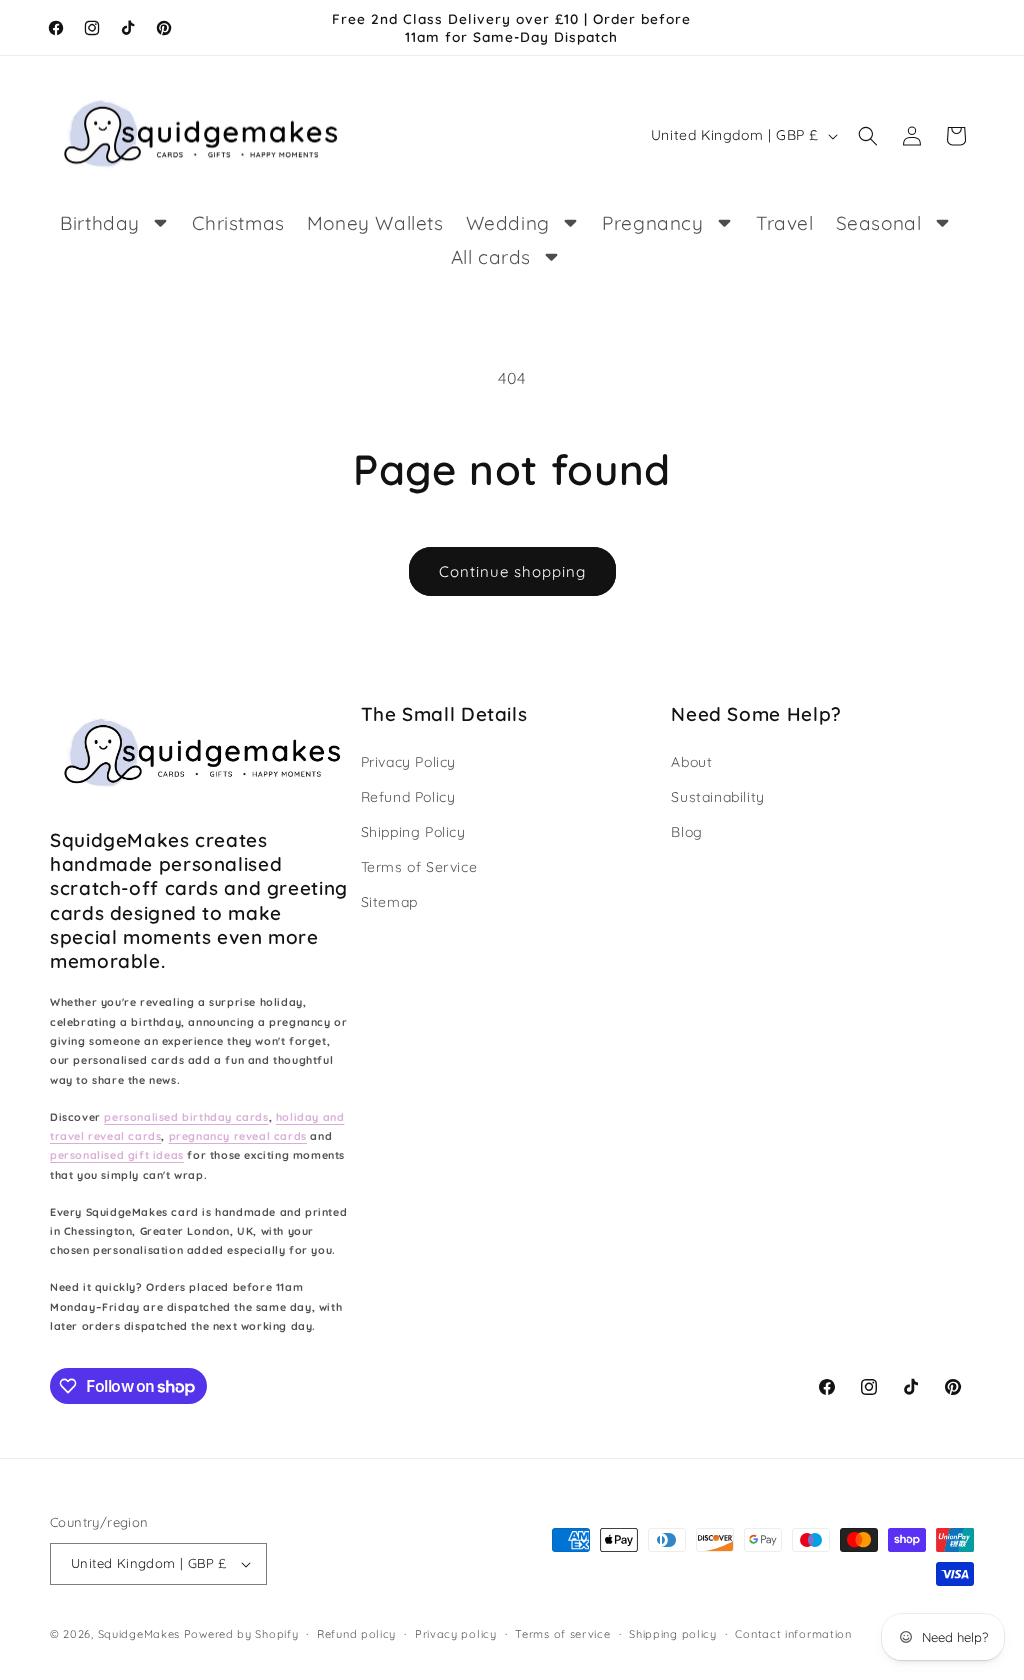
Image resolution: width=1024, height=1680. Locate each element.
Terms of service (562, 1634)
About (691, 762)
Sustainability (717, 797)
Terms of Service (419, 867)
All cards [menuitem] (491, 257)
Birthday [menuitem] (100, 223)
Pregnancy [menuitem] (652, 223)
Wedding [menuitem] (508, 223)
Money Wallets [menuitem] (375, 223)
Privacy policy (456, 1634)
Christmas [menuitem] (238, 223)
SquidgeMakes (141, 1634)
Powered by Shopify (241, 1634)
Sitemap (389, 902)
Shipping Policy (413, 832)
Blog (686, 832)
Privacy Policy (408, 762)
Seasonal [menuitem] (879, 223)
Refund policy (356, 1634)
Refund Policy (408, 797)
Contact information (793, 1634)
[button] (868, 136)
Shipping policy (673, 1634)
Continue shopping (512, 571)
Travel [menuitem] (785, 223)
